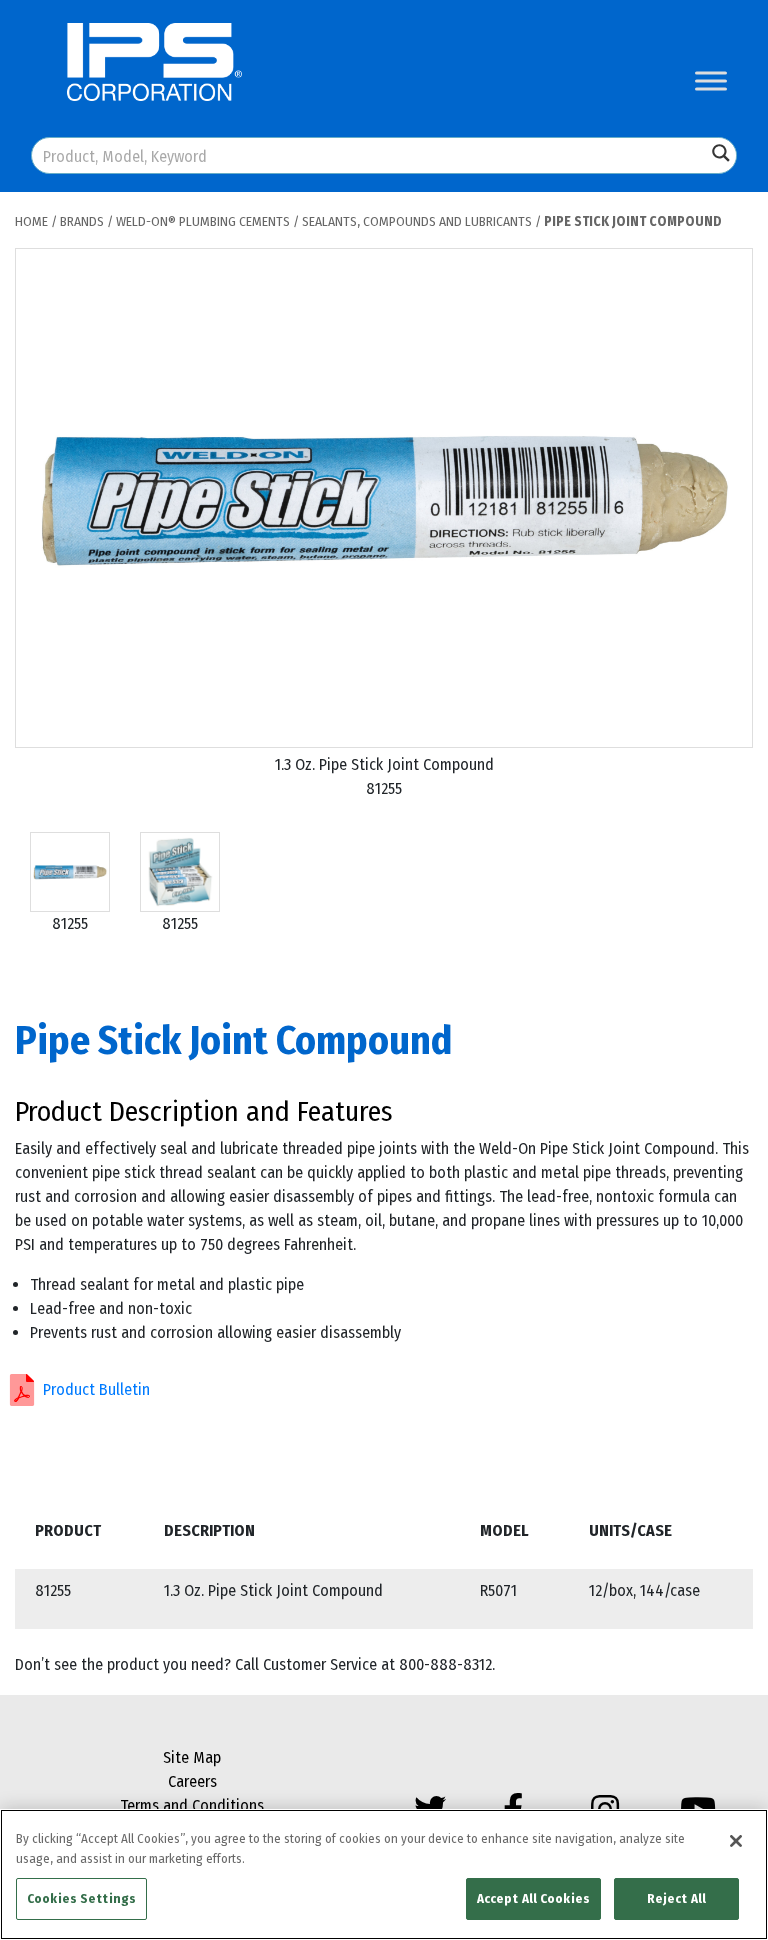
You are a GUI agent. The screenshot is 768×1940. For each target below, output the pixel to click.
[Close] (736, 1841)
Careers (192, 1781)
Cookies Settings (81, 1898)
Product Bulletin (96, 1389)
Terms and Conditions (192, 1805)
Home (31, 221)
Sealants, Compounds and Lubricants (417, 221)
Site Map (192, 1757)
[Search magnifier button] (721, 153)
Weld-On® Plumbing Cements (203, 221)
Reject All (676, 1898)
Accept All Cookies (533, 1898)
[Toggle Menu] (711, 80)
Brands (82, 221)
